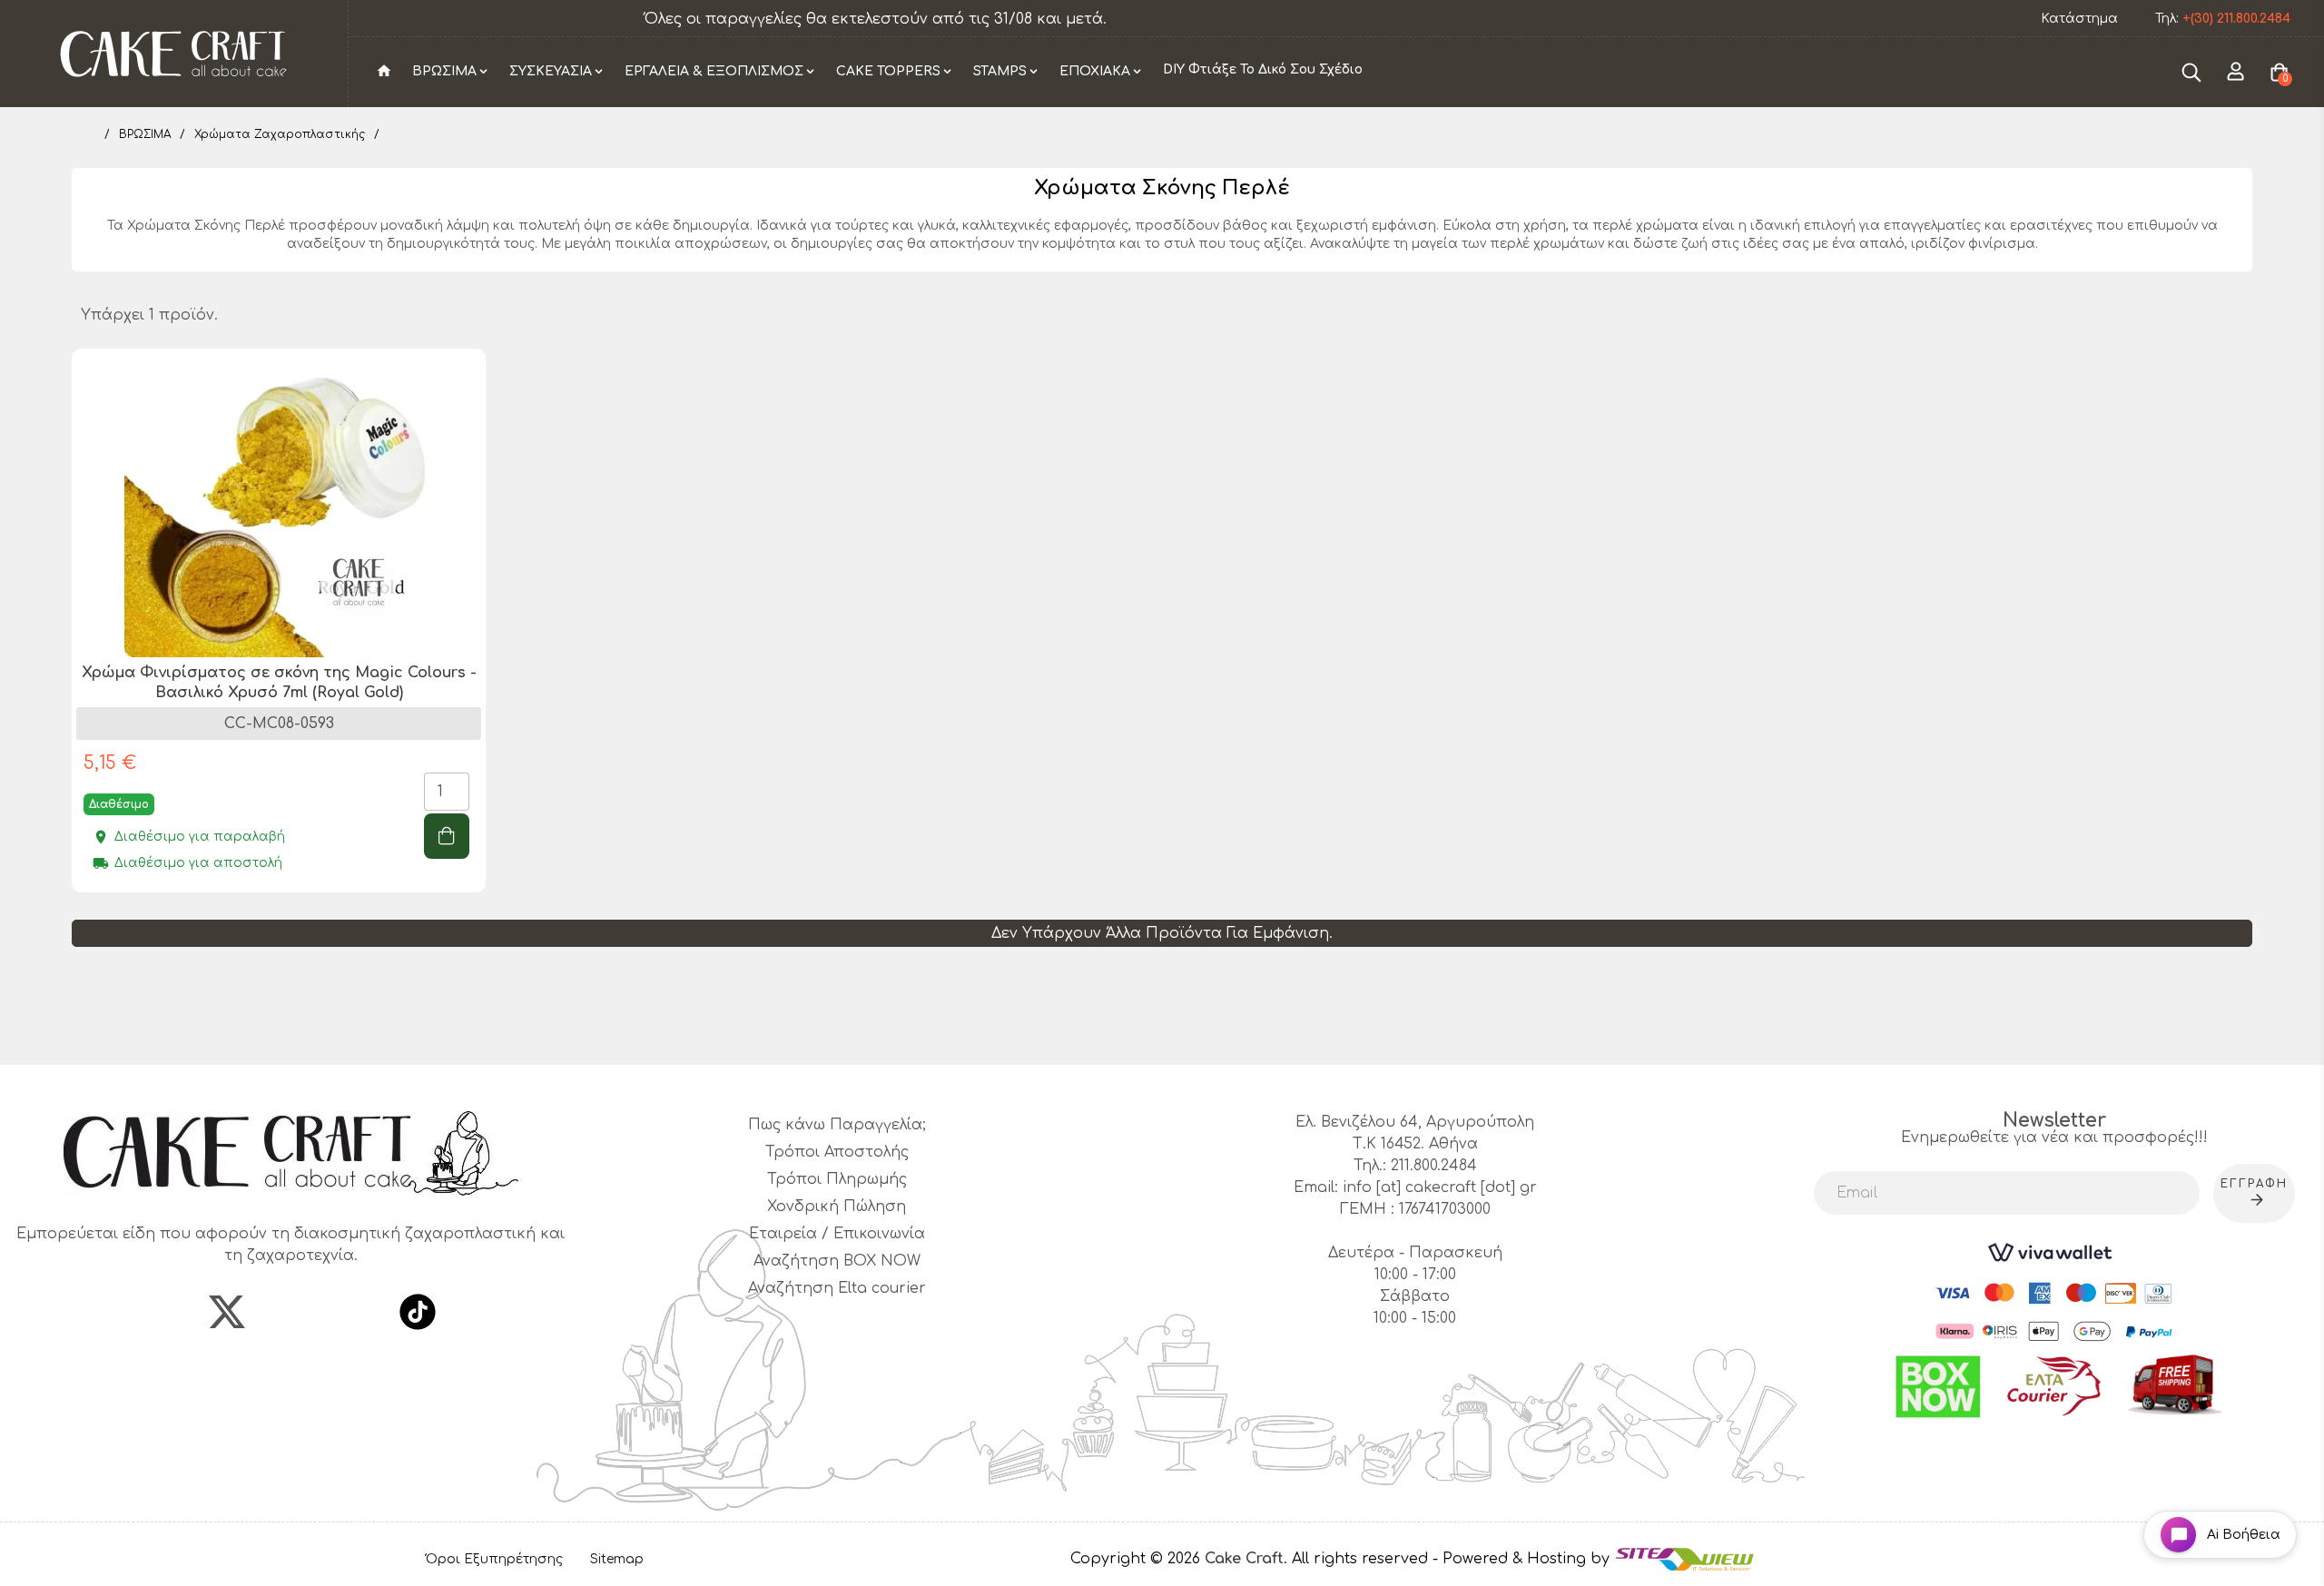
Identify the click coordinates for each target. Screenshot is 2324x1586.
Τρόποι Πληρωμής (837, 1179)
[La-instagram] (290, 1312)
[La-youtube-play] (354, 1312)
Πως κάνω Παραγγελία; (837, 1125)
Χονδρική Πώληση (837, 1207)
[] (447, 836)
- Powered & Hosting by (1523, 1559)
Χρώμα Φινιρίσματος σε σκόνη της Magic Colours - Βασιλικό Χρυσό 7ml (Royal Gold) (279, 683)
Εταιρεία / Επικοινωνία (837, 1234)
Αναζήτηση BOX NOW (837, 1261)
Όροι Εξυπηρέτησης (494, 1559)
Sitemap (617, 1559)
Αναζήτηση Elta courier (837, 1288)
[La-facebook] (163, 1312)
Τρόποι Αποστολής (837, 1152)
